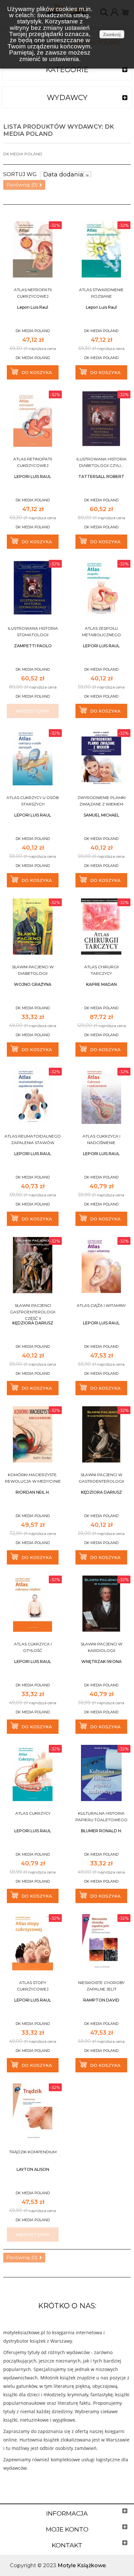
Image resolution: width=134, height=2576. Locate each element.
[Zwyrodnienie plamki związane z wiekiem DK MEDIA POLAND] (101, 757)
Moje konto (67, 2529)
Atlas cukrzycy (33, 1813)
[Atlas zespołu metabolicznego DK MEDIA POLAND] (101, 588)
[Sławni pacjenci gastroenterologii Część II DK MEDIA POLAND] (33, 1265)
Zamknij (112, 34)
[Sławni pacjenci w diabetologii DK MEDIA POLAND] (33, 927)
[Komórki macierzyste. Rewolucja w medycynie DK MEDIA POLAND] (33, 1434)
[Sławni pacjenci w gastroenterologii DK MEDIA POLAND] (101, 1434)
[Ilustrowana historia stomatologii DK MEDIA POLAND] (33, 588)
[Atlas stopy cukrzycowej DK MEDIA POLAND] (33, 1942)
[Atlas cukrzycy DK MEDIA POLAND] (33, 1773)
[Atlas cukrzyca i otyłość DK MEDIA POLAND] (33, 1604)
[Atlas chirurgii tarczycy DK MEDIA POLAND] (101, 927)
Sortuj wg (20, 174)
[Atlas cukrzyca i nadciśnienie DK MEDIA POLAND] (101, 1096)
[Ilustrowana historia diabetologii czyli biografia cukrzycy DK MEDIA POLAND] (101, 419)
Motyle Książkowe (82, 2565)
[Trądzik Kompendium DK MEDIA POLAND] (33, 2112)
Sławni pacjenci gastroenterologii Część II (33, 1312)
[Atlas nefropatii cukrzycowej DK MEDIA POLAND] (33, 249)
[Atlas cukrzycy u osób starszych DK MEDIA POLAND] (33, 757)
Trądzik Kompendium (33, 2152)
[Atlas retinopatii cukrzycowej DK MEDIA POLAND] (33, 419)
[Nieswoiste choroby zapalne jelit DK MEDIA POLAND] (101, 1942)
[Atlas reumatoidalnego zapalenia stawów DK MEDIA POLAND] (33, 1096)
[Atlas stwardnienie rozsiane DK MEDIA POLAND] (101, 249)
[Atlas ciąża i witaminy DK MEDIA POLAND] (101, 1265)
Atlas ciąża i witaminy (101, 1305)
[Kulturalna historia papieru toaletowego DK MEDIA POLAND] (101, 1773)
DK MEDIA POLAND (33, 331)
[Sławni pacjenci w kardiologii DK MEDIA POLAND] (101, 1604)
